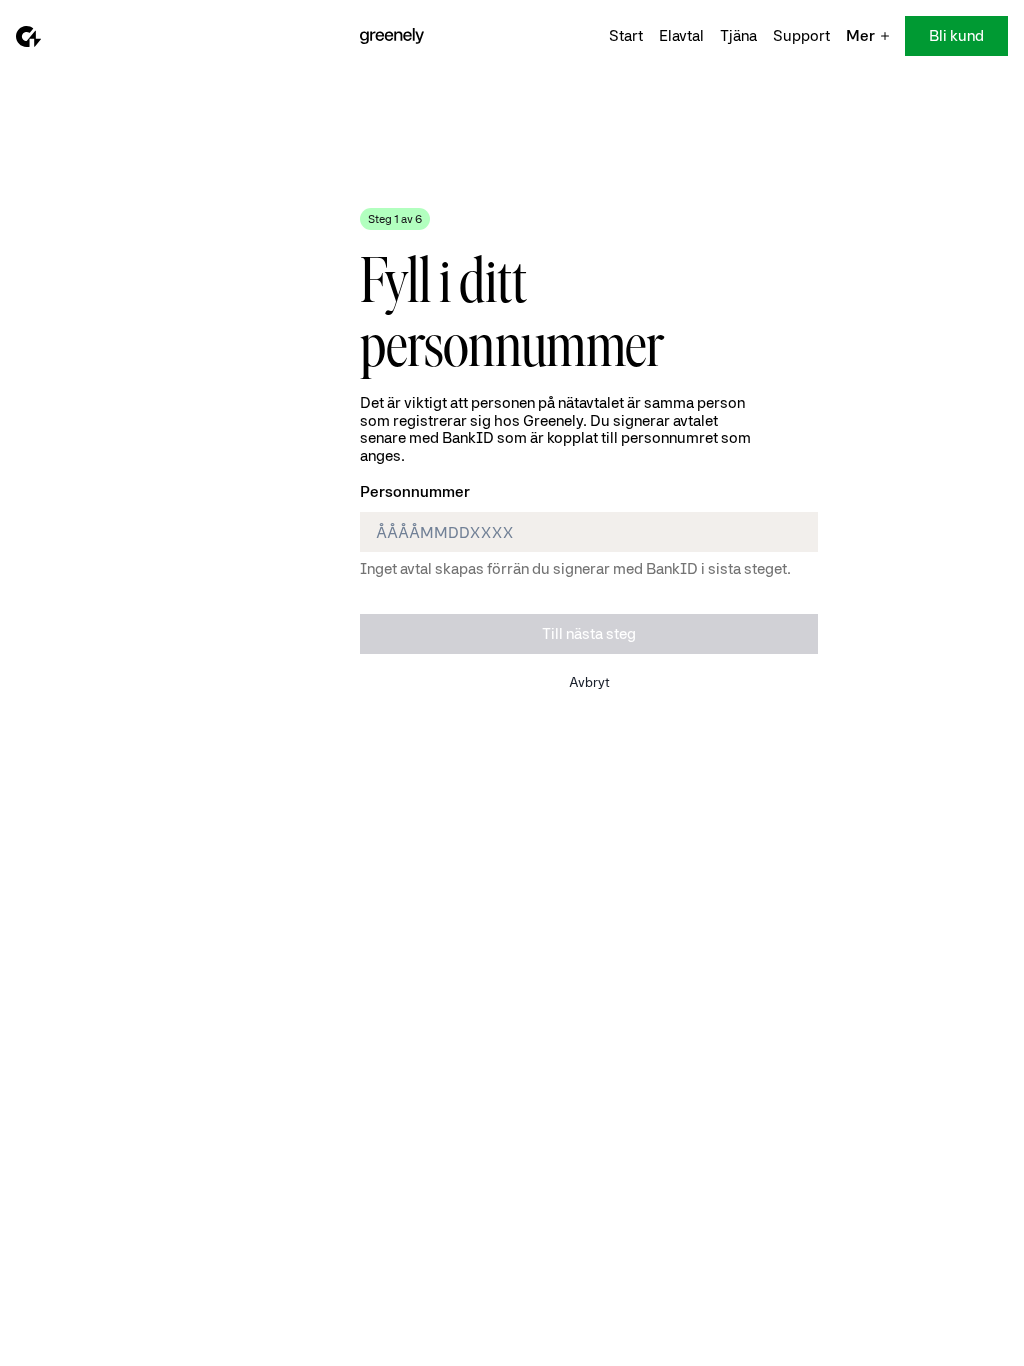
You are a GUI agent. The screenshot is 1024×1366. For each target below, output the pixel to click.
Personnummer (415, 491)
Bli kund (956, 35)
